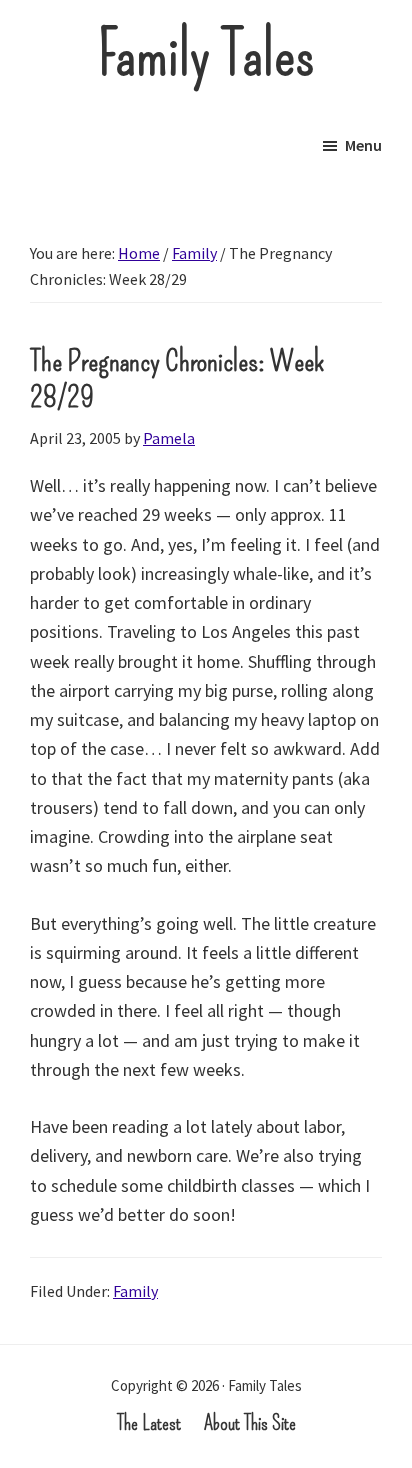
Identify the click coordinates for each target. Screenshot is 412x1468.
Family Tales (206, 55)
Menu (363, 145)
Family (135, 1291)
